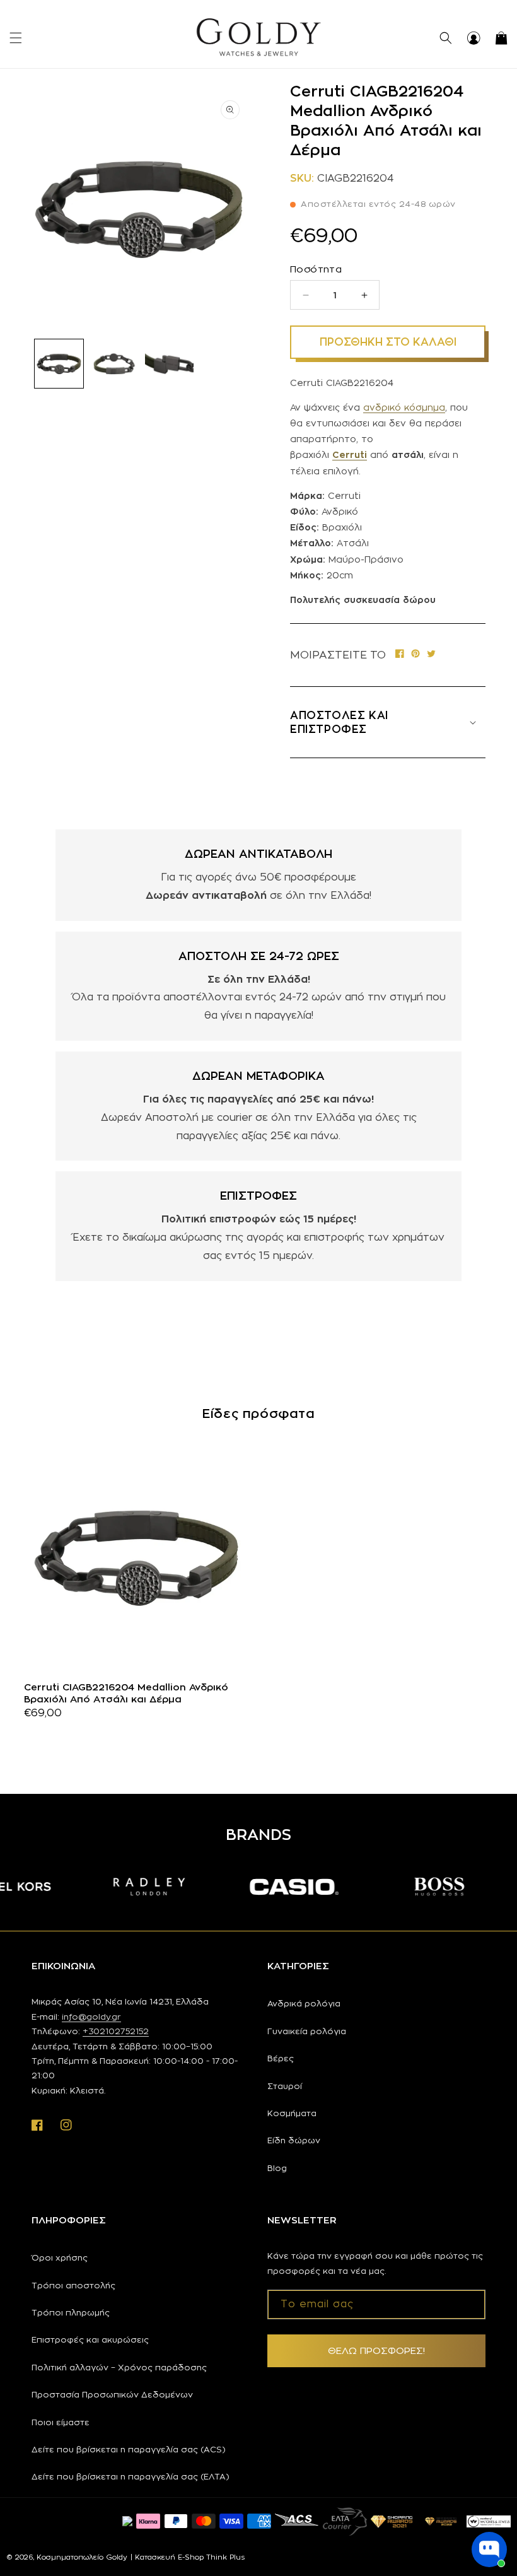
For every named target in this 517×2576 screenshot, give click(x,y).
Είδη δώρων (294, 2140)
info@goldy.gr (91, 2017)
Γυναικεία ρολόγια (307, 2031)
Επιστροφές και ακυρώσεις (90, 2339)
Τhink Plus (225, 2557)
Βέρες (281, 2058)
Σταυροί (285, 2086)
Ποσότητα (316, 269)
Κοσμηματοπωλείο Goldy (82, 2557)
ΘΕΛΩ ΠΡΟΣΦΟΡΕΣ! (376, 2351)
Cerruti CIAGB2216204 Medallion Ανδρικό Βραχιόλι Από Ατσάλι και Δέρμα (126, 1693)
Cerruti (350, 454)
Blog (277, 2168)
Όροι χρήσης (60, 2257)
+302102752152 (116, 2031)
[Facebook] (400, 655)
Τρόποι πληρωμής (71, 2312)
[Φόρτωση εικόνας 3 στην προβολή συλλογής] (169, 364)
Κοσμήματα (292, 2113)
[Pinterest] (415, 655)
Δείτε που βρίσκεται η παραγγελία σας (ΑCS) (129, 2449)
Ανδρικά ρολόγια (304, 2003)
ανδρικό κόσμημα (404, 407)
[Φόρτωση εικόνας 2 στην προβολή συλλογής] (114, 364)
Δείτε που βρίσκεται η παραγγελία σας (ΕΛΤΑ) (131, 2476)
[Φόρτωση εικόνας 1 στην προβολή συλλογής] (59, 364)
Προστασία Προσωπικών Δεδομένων (112, 2394)
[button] (16, 38)
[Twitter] (431, 655)
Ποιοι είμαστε (61, 2422)
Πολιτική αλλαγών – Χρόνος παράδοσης (119, 2367)
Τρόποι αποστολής (73, 2285)
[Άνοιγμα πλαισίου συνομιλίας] (489, 2550)
